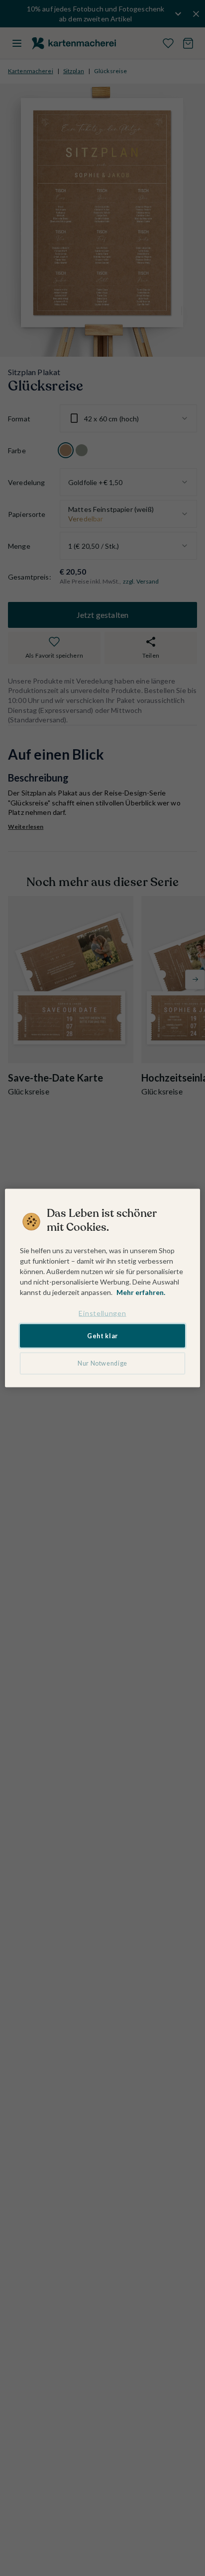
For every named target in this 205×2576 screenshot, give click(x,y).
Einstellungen (102, 1313)
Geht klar (102, 1336)
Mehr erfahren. (141, 1292)
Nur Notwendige (102, 1363)
